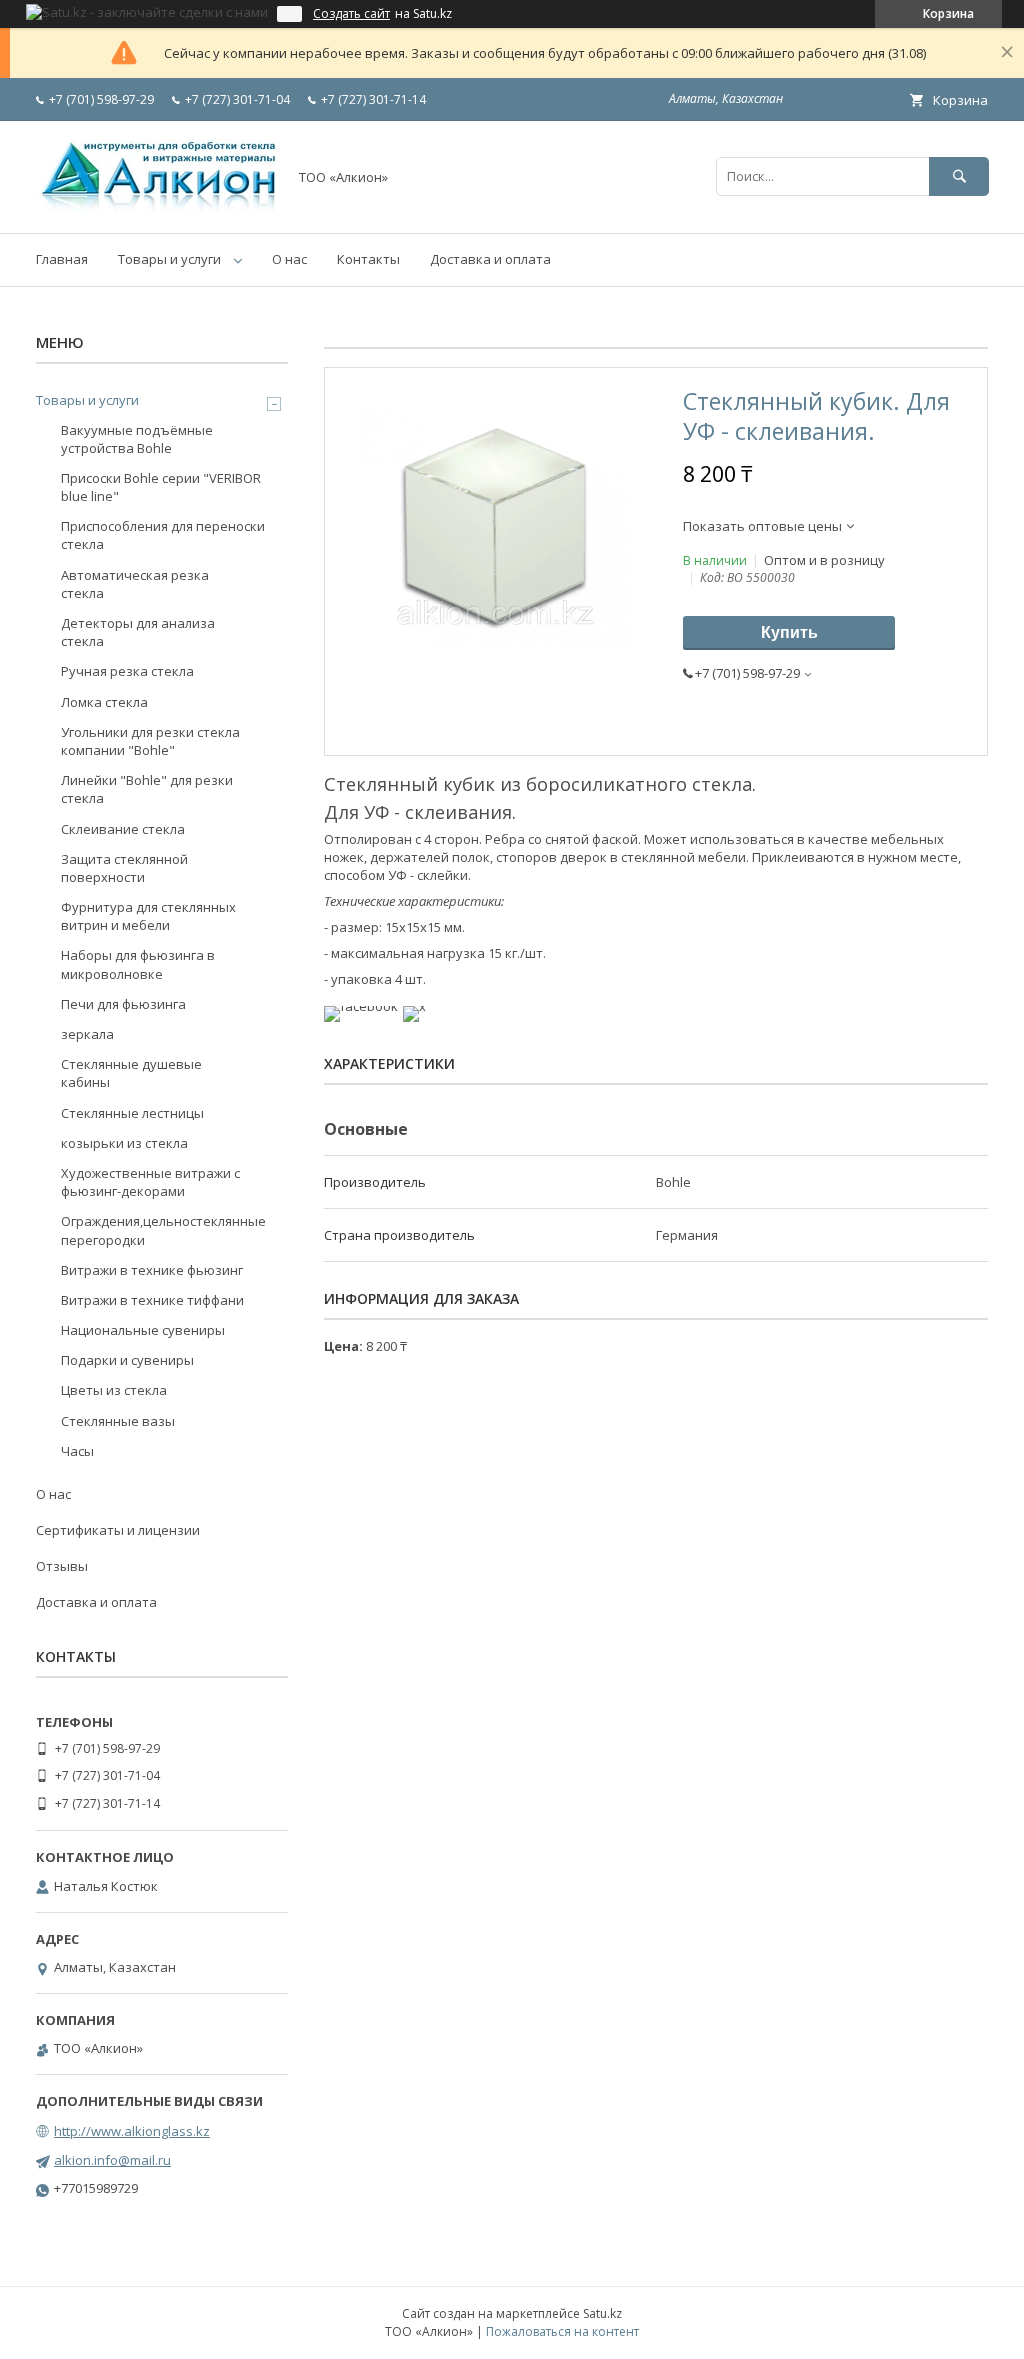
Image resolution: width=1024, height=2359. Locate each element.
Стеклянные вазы (118, 1421)
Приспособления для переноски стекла (163, 535)
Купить (789, 632)
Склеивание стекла (123, 829)
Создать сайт (351, 14)
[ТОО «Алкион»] (156, 207)
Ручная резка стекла (127, 671)
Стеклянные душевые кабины (131, 1073)
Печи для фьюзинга (123, 1004)
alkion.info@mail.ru (112, 2160)
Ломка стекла (104, 702)
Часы (77, 1451)
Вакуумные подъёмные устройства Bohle (137, 439)
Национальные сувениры (143, 1330)
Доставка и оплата (490, 259)
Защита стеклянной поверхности (124, 868)
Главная (62, 259)
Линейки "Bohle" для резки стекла (147, 789)
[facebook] (361, 1006)
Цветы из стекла (114, 1390)
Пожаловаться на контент (562, 2331)
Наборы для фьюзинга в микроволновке (138, 964)
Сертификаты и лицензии (118, 1530)
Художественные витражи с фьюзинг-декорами (150, 1182)
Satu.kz (602, 2313)
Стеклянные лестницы (132, 1113)
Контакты (368, 259)
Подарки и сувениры (127, 1360)
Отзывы (62, 1566)
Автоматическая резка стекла (135, 584)
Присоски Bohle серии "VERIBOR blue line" (161, 487)
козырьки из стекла (124, 1143)
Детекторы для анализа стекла (138, 632)
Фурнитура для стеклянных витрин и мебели (148, 916)
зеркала (87, 1034)
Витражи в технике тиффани (152, 1300)
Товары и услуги (169, 259)
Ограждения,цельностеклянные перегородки (163, 1230)
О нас (289, 259)
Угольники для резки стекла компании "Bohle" (150, 741)
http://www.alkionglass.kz (132, 2131)
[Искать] (959, 176)
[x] (414, 1006)
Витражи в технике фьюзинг (152, 1270)
